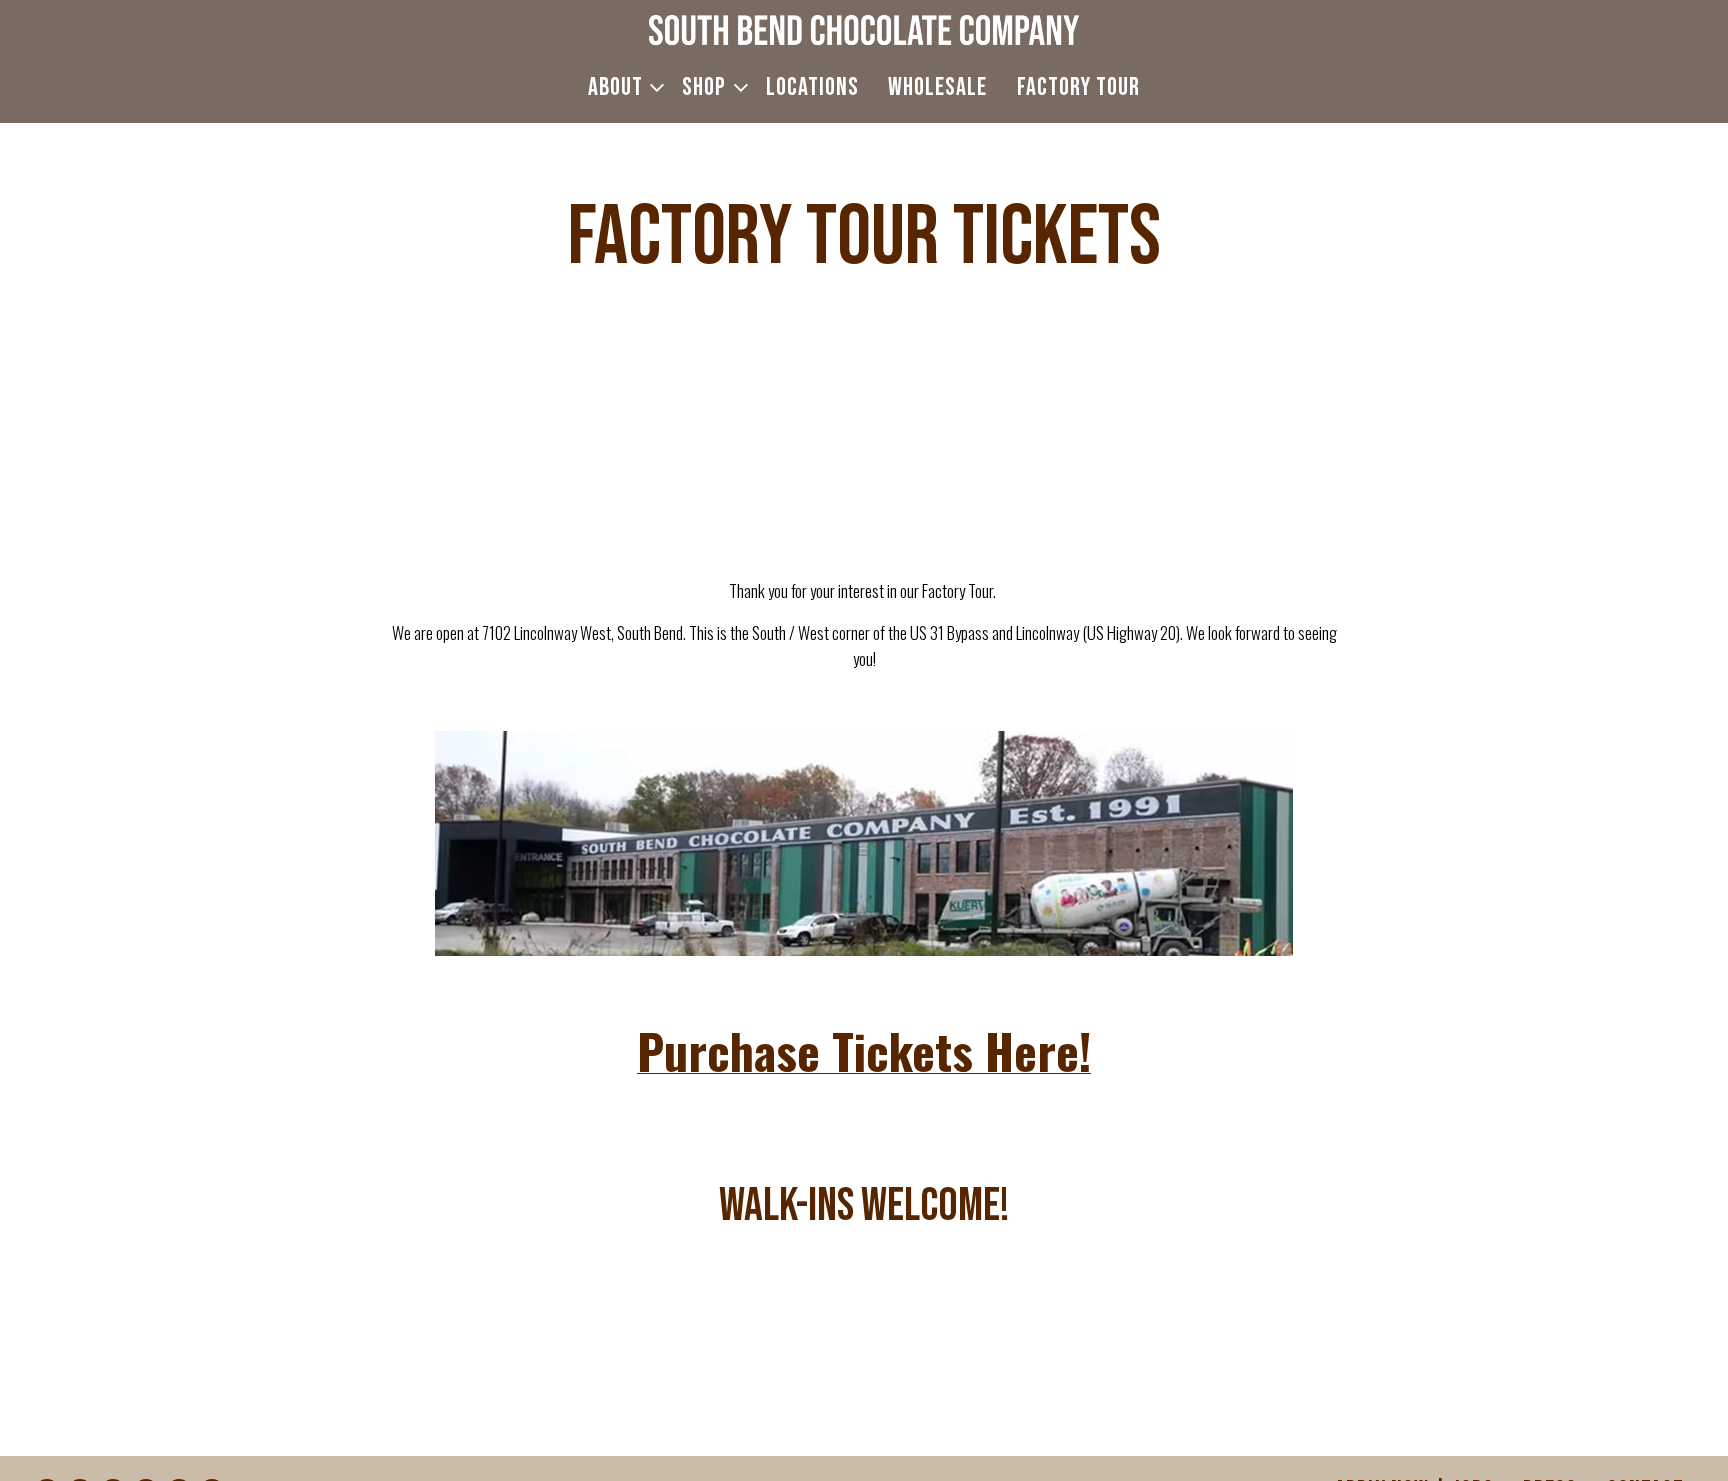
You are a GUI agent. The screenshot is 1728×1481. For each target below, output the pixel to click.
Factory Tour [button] (1078, 87)
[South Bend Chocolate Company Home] (864, 28)
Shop (709, 87)
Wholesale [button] (937, 87)
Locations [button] (812, 87)
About (621, 87)
